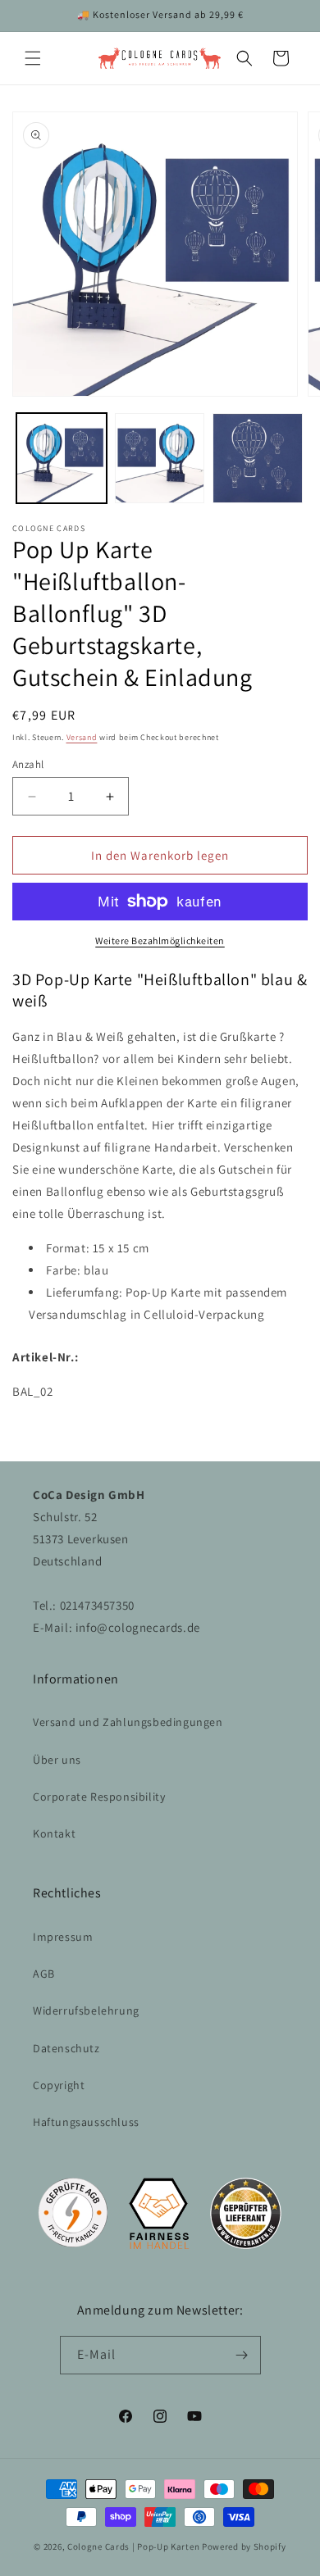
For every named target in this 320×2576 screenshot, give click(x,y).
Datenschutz (66, 2048)
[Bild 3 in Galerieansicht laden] (258, 458)
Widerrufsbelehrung (86, 2010)
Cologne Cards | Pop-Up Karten (133, 2546)
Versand (82, 737)
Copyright (59, 2085)
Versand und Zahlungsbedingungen (128, 1722)
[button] (33, 58)
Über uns (57, 1760)
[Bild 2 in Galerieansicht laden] (160, 458)
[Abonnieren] (242, 2355)
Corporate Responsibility (99, 1797)
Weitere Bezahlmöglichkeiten (160, 940)
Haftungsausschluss (86, 2122)
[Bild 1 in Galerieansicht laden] (62, 458)
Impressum (63, 1937)
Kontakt (54, 1833)
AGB (44, 1974)
